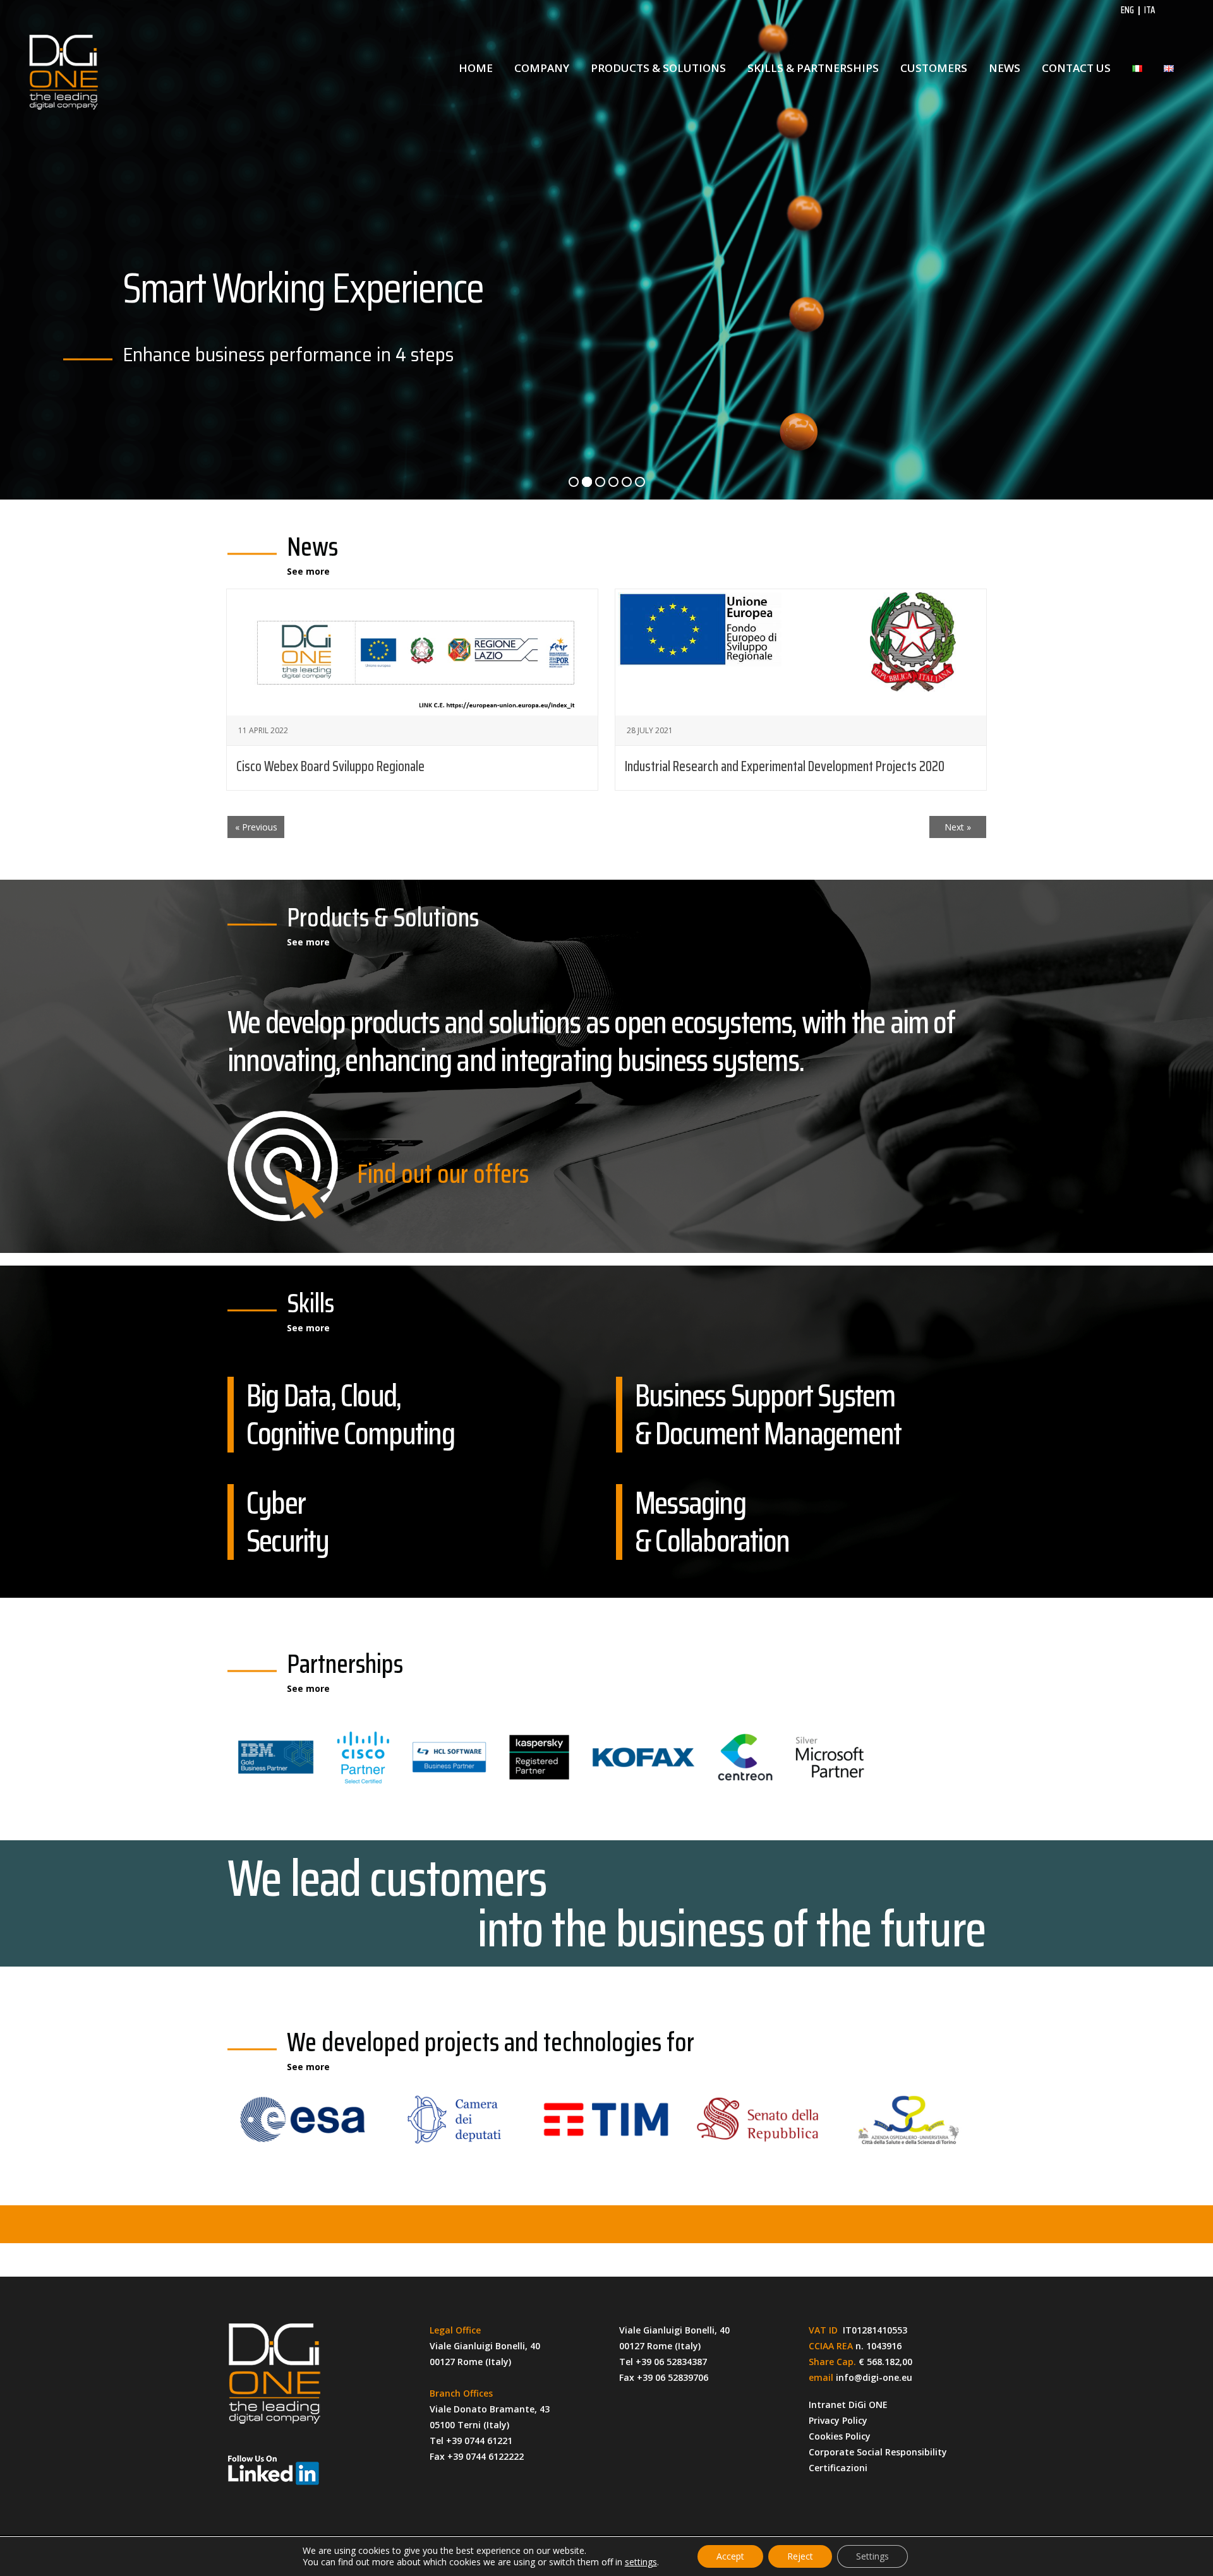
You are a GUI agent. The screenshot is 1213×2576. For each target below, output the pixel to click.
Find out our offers (443, 1173)
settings (641, 2562)
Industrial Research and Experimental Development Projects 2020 (785, 766)
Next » (958, 827)
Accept (730, 2556)
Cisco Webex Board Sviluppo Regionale (330, 766)
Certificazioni (838, 2468)
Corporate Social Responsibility (878, 2452)
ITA (1150, 10)
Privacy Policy (838, 2420)
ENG (1127, 10)
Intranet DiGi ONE (848, 2405)
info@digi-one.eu (874, 2377)
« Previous (256, 827)
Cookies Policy (840, 2436)
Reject (800, 2556)
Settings (872, 2556)
